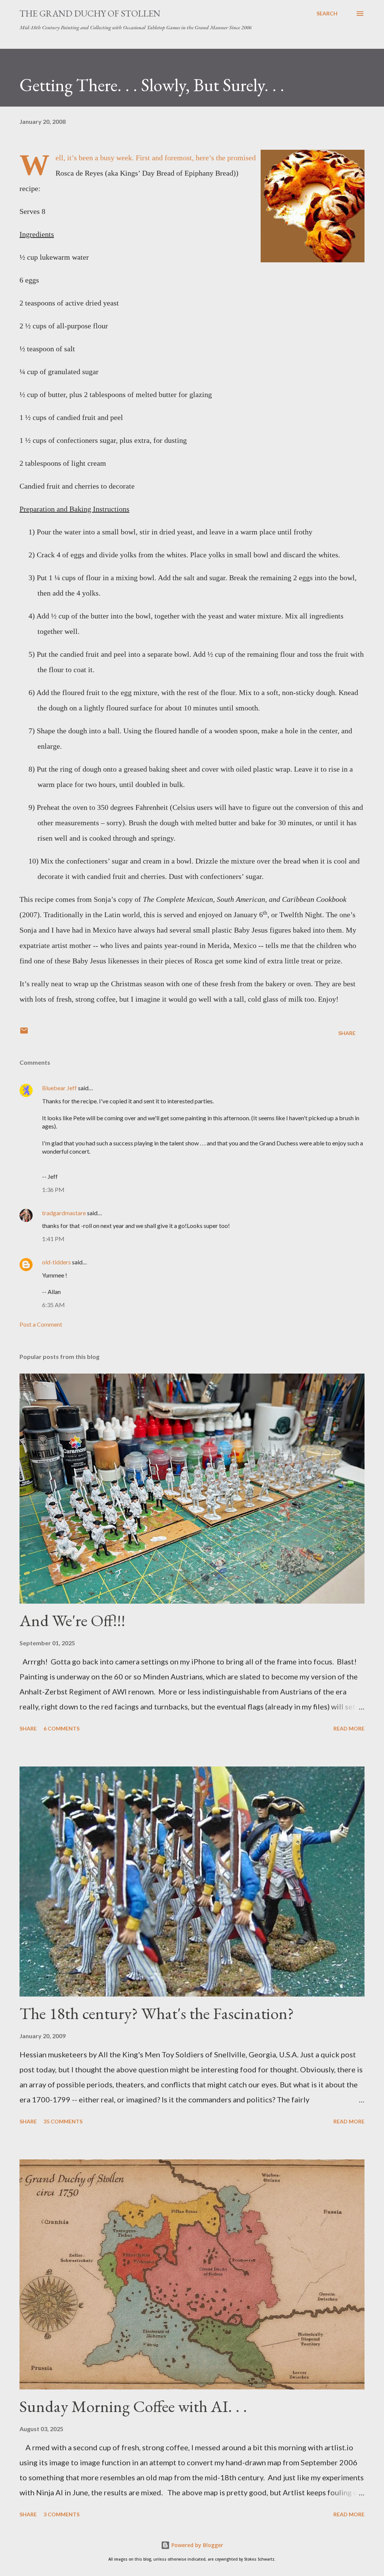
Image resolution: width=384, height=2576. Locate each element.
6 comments (61, 1728)
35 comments (63, 2121)
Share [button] (347, 1033)
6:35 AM (53, 1305)
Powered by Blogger (196, 2545)
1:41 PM (53, 1239)
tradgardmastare (64, 1213)
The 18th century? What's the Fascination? (157, 2013)
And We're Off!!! (72, 1620)
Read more (349, 1728)
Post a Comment (41, 1324)
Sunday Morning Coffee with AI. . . (133, 2406)
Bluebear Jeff (59, 1088)
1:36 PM (53, 1189)
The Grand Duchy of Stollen (90, 13)
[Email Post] (24, 1033)
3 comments (61, 2514)
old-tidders (56, 1262)
